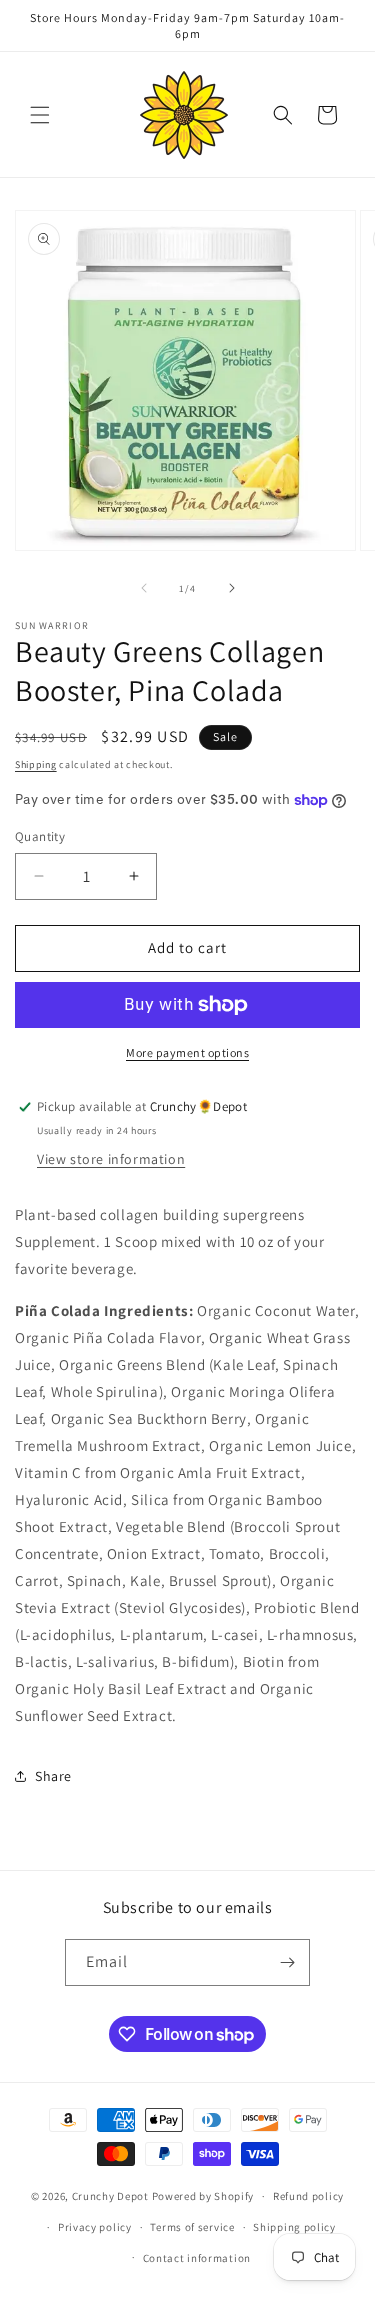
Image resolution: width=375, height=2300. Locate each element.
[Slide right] (232, 588)
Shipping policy (294, 2227)
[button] (40, 115)
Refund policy (308, 2196)
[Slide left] (144, 588)
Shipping (36, 764)
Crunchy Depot (110, 2196)
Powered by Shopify (203, 2196)
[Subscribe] (287, 1962)
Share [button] (53, 1776)
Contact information (197, 2258)
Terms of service (192, 2227)
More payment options (187, 1052)
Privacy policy (95, 2227)
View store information (111, 1159)
